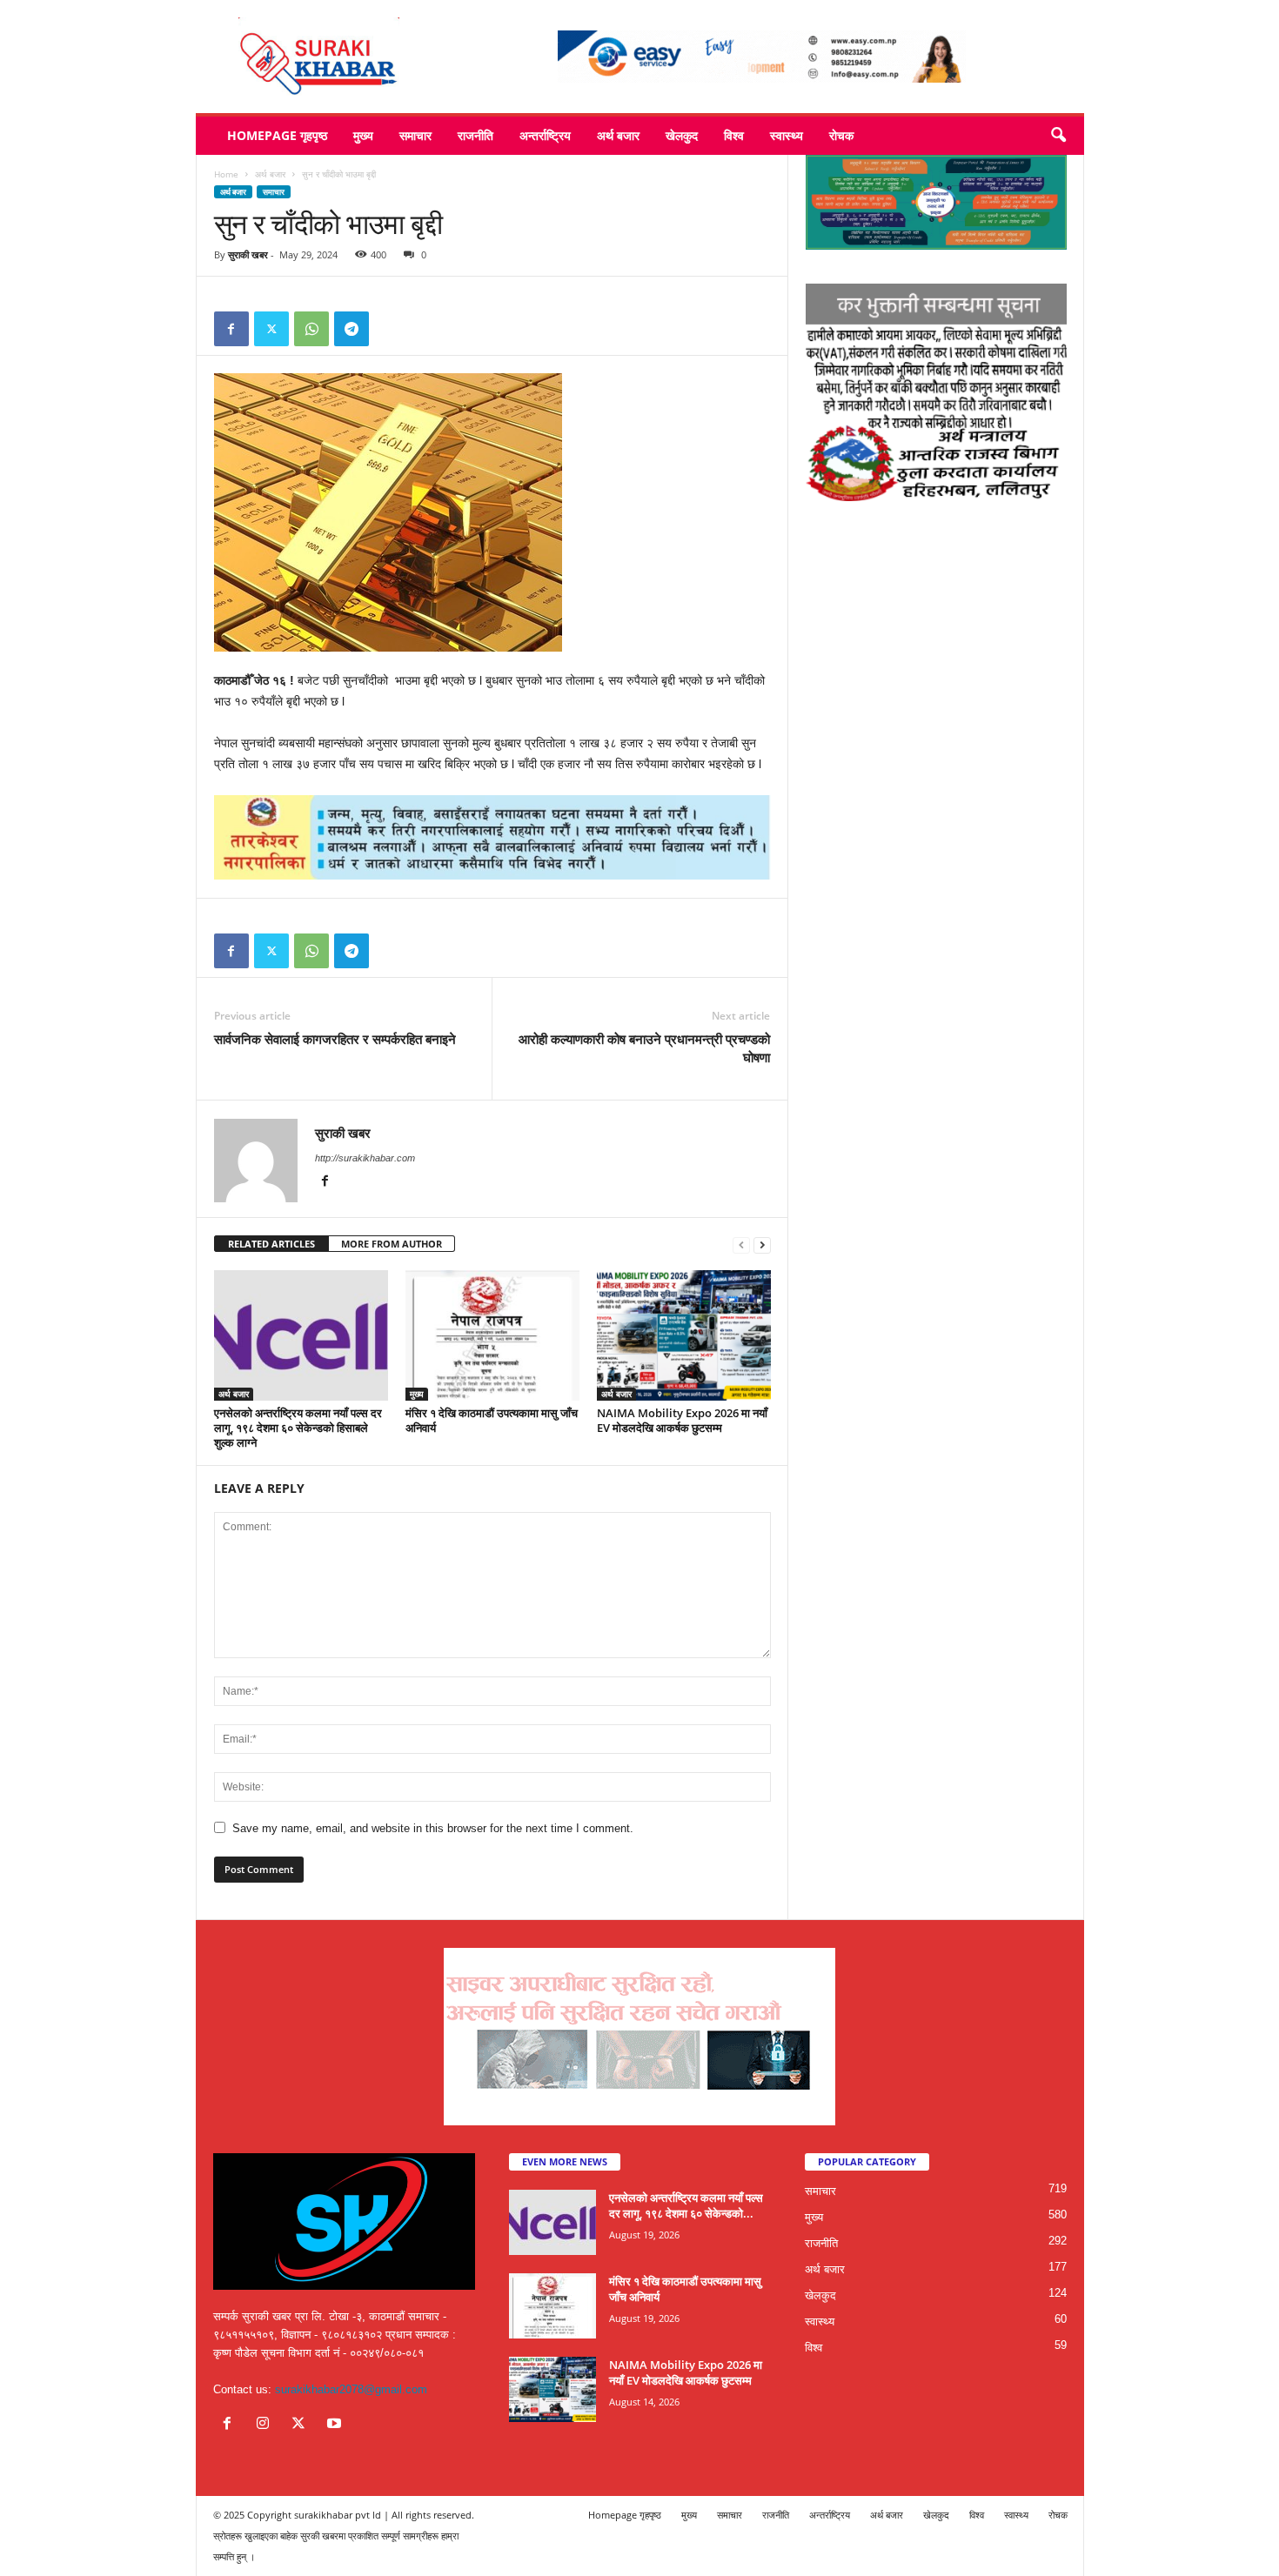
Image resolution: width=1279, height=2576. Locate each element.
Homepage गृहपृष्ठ (277, 135)
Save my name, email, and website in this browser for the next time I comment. (433, 1828)
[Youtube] (336, 2425)
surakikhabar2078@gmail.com (351, 2389)
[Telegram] (352, 329)
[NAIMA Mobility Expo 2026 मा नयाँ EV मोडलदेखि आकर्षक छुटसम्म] (684, 1335)
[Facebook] (231, 329)
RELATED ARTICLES (271, 1244)
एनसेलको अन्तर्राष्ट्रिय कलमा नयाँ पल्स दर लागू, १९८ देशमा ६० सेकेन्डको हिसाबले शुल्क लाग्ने (298, 1428)
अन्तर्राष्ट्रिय (545, 135)
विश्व (734, 135)
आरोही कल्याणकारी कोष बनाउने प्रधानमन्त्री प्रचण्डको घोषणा (644, 1048)
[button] (1058, 136)
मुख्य (363, 135)
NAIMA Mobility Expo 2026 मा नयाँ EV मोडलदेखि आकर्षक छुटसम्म (682, 1420)
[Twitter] (271, 329)
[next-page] (762, 1245)
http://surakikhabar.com (365, 1158)
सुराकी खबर (248, 254)
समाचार (415, 135)
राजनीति (475, 135)
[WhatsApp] (311, 329)
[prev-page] (741, 1245)
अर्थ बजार (618, 135)
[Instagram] (267, 2425)
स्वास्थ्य (787, 135)
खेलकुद (682, 135)
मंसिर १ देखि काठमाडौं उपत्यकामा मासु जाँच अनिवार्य (492, 1420)
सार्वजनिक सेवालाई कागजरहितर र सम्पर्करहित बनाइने (335, 1039)
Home (226, 174)
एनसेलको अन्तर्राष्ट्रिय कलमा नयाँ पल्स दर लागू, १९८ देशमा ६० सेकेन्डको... (686, 2205)
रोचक (841, 135)
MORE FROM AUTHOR (392, 1244)
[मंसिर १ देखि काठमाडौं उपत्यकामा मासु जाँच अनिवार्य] (492, 1335)
